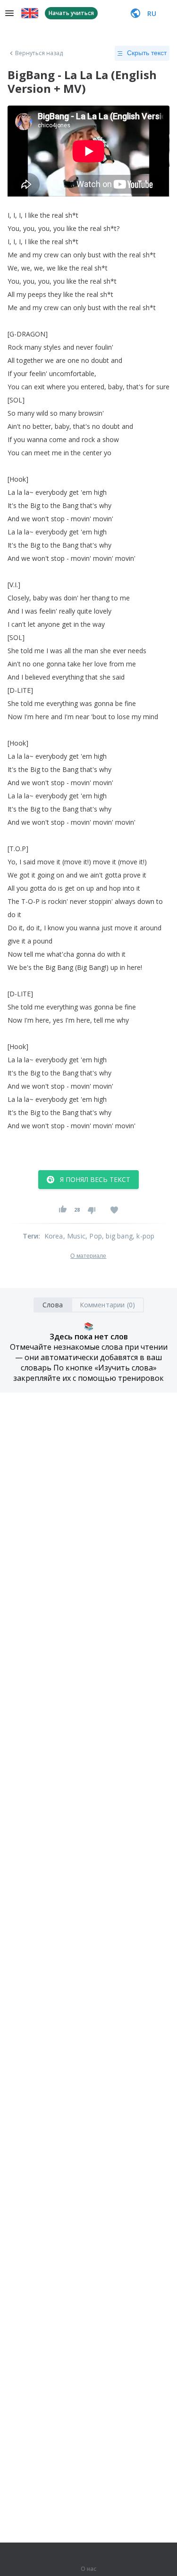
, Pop (94, 1236)
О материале (88, 1256)
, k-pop (143, 1236)
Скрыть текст (147, 53)
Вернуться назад (39, 53)
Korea (54, 1236)
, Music (74, 1236)
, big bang (117, 1236)
